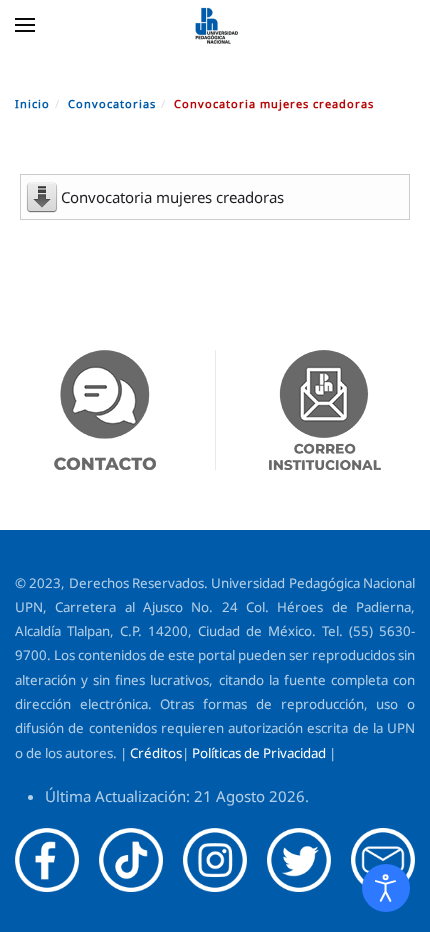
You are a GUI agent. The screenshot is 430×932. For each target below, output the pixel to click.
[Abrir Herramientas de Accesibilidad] (386, 888)
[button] (25, 25)
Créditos (156, 753)
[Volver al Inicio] (215, 25)
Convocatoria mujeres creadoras (172, 197)
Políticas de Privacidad (259, 753)
